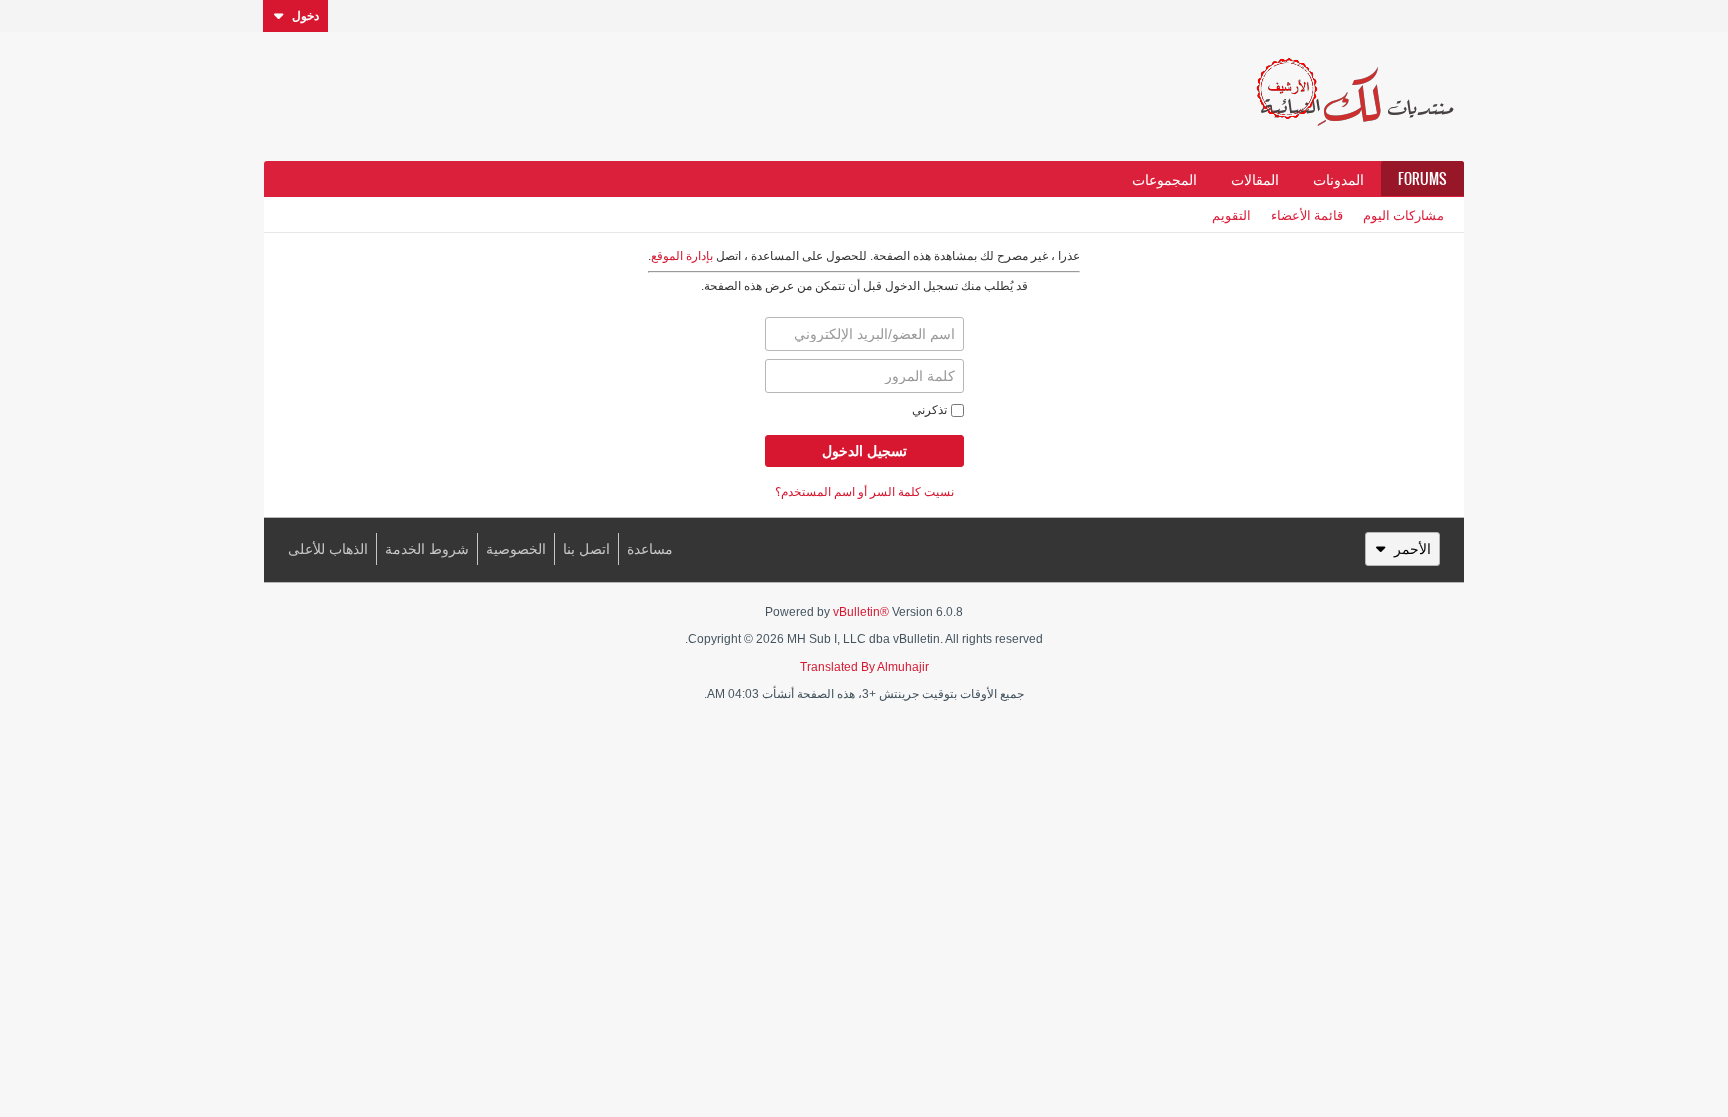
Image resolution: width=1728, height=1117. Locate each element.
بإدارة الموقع (682, 256)
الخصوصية (516, 549)
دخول (305, 16)
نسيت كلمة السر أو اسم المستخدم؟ (864, 492)
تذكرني (929, 410)
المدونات (1338, 179)
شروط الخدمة (427, 549)
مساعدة (650, 549)
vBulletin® (861, 612)
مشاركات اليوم (1403, 214)
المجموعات (1164, 179)
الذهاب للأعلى (328, 549)
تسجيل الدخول (864, 451)
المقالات (1255, 179)
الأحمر (1412, 549)
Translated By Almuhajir (864, 667)
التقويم (1231, 214)
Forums (1422, 179)
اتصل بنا (586, 549)
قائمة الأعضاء (1307, 214)
